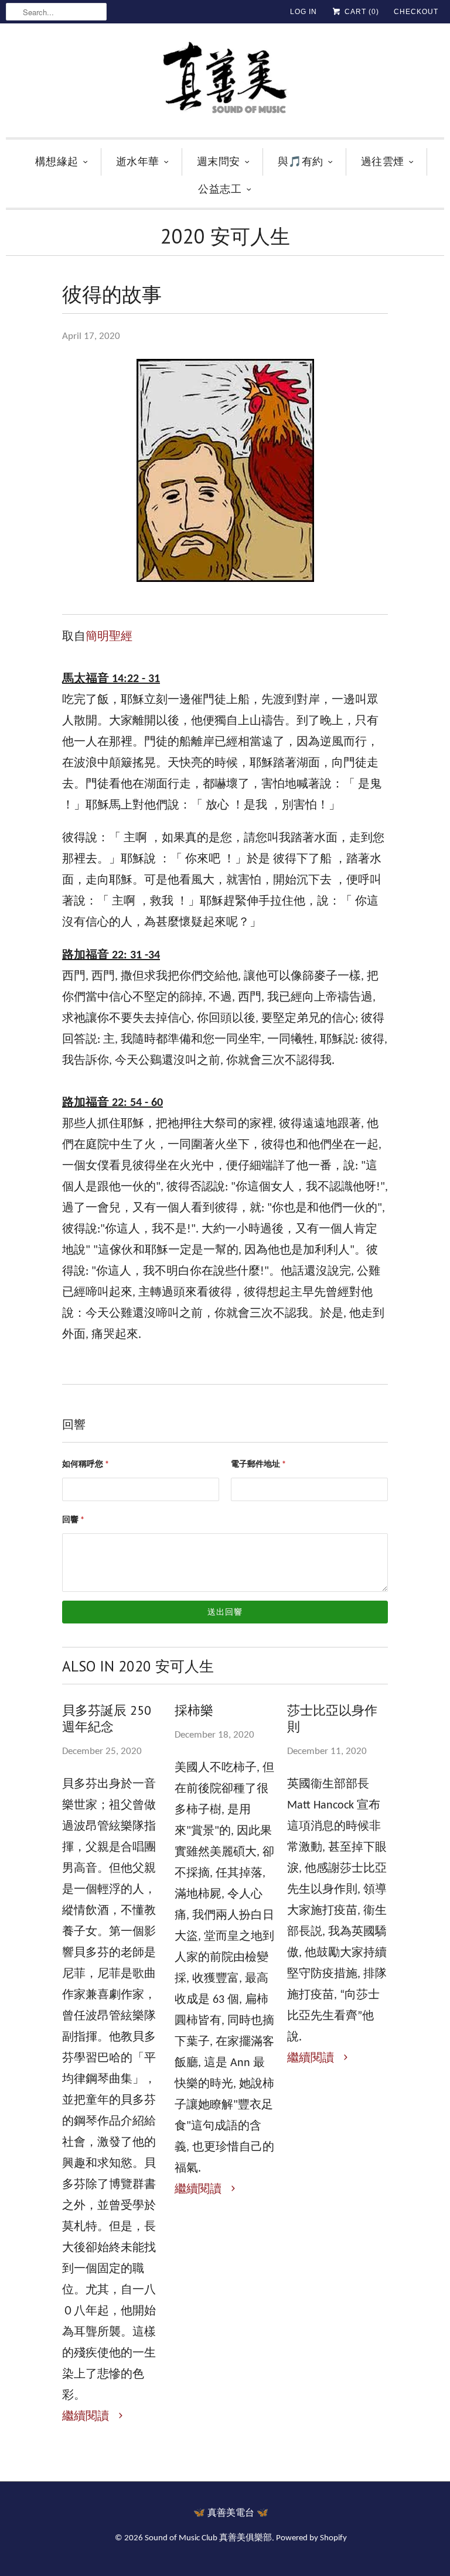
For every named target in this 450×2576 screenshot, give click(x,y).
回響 (73, 1520)
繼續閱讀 (87, 2417)
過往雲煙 (383, 161)
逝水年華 (138, 161)
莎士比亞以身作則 (332, 1718)
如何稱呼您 (86, 1465)
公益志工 (220, 189)
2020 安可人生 (225, 236)
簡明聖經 (109, 637)
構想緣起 (57, 161)
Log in (304, 12)
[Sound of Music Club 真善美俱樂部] (225, 83)
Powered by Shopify (311, 2538)
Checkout (416, 12)
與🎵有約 (301, 161)
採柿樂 (194, 1710)
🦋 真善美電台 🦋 (231, 2513)
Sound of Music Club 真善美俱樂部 (208, 2538)
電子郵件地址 (258, 1465)
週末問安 (219, 161)
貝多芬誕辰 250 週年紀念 (107, 1718)
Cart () (361, 12)
